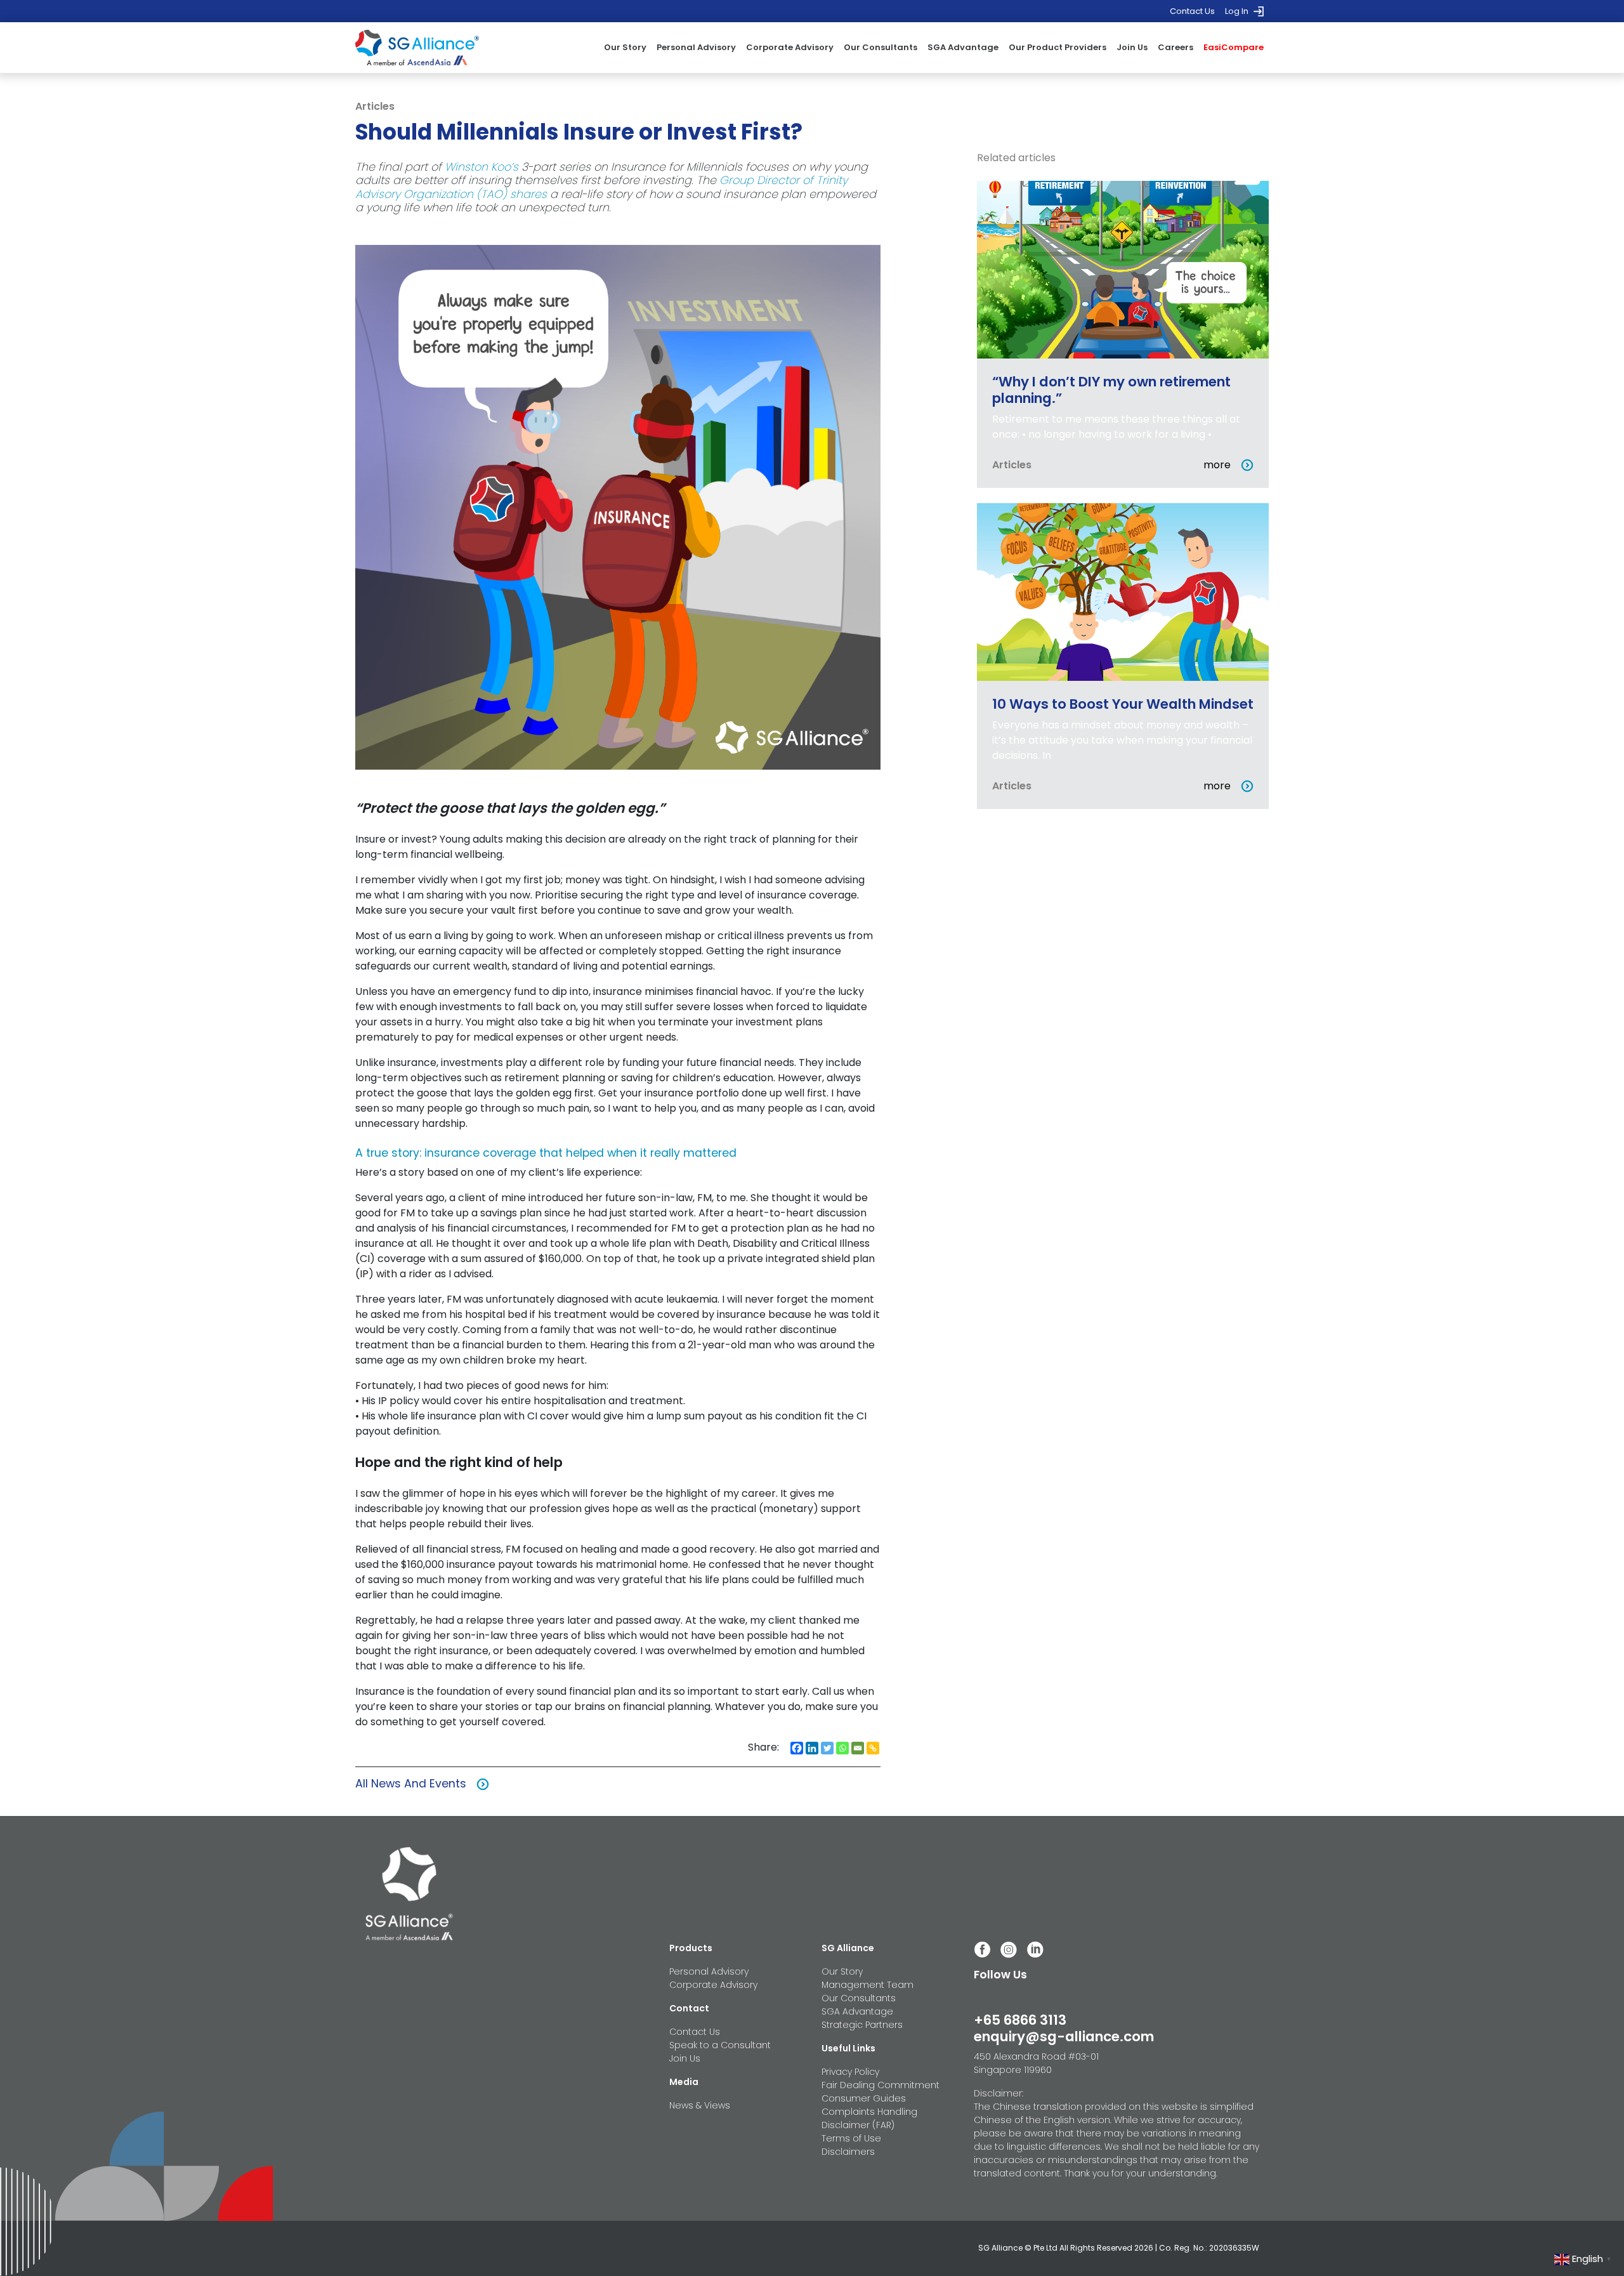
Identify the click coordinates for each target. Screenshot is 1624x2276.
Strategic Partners (862, 2025)
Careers (1175, 47)
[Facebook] (797, 1748)
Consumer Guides (864, 2098)
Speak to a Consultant (720, 2045)
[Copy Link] (873, 1748)
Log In (1237, 11)
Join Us (1132, 47)
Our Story (625, 47)
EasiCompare (1234, 47)
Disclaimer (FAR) (858, 2125)
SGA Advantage (963, 47)
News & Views (700, 2105)
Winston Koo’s (481, 167)
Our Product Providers (1058, 47)
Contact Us (1192, 11)
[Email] (858, 1748)
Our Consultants (881, 47)
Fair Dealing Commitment (881, 2085)
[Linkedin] (812, 1748)
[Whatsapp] (842, 1748)
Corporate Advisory (790, 47)
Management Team (868, 1985)
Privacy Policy (850, 2072)
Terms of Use (851, 2138)
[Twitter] (827, 1748)
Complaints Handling (869, 2112)
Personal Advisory (696, 47)
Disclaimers (848, 2152)
